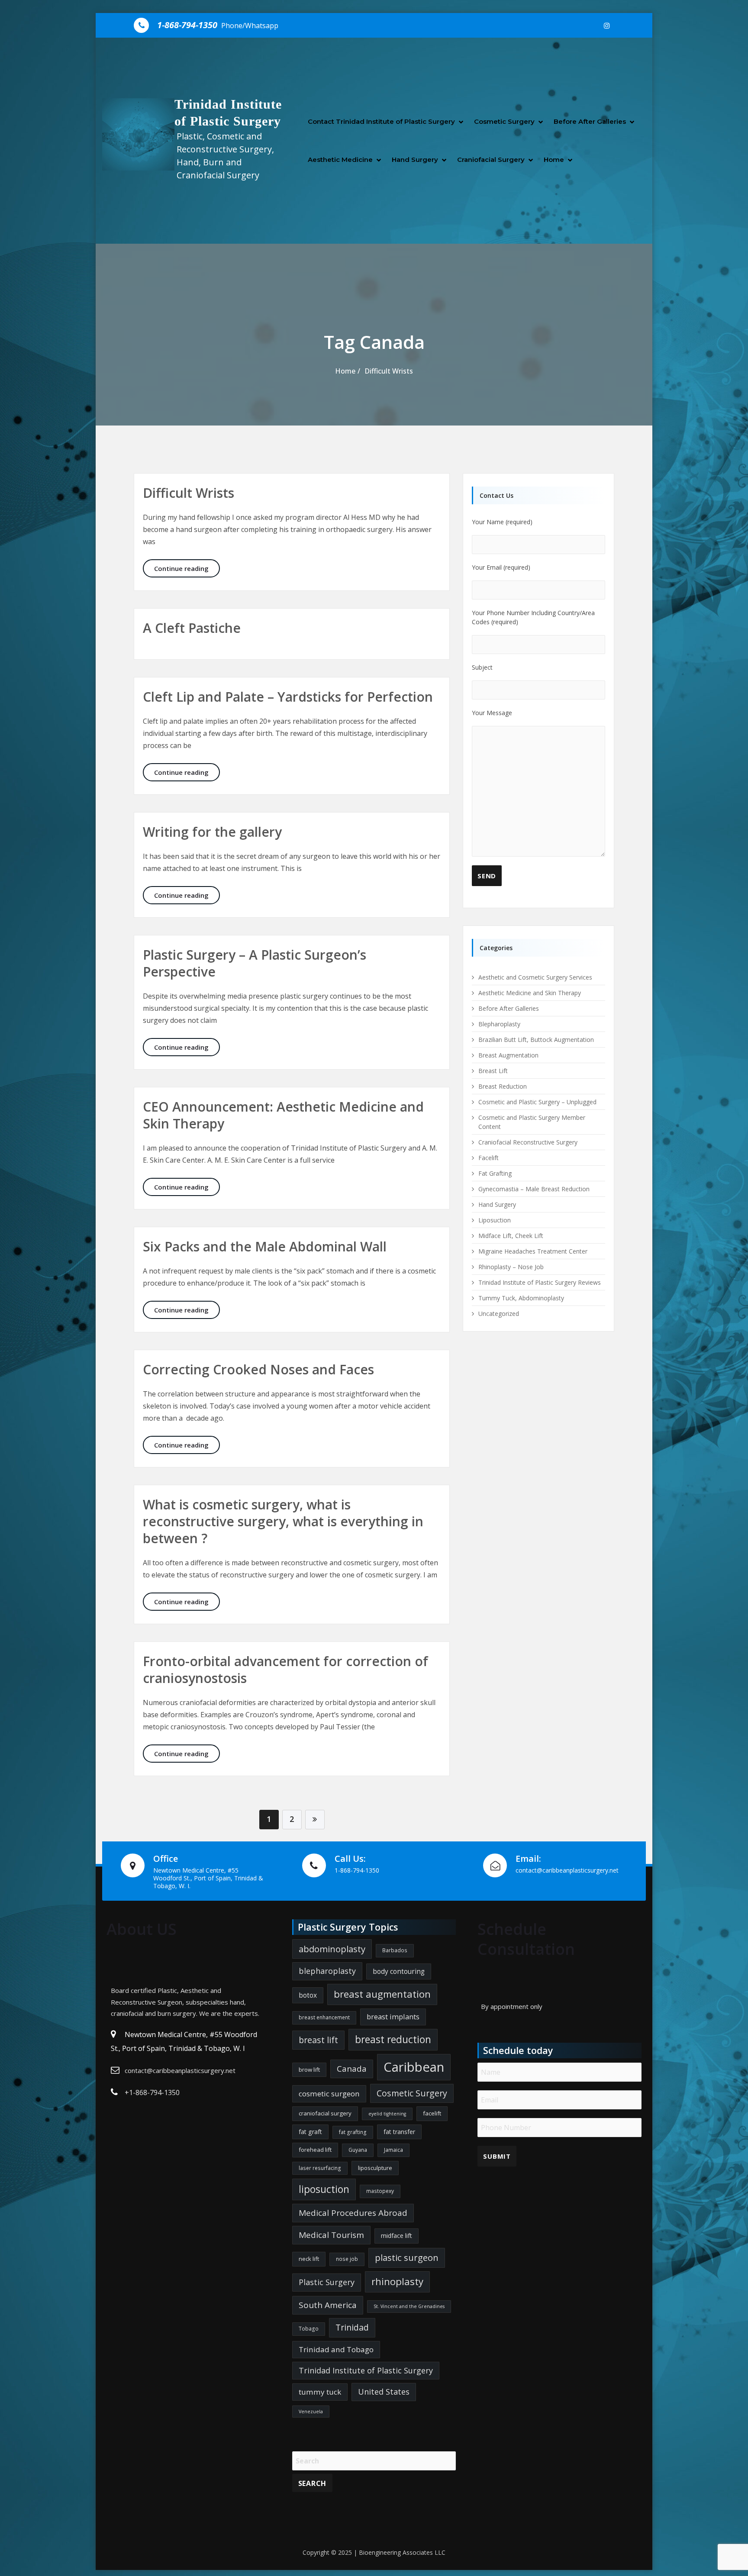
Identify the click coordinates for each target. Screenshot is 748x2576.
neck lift (309, 2259)
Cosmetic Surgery (504, 121)
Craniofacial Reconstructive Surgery (528, 1142)
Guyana (358, 2150)
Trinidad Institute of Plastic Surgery (366, 2370)
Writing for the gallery (212, 832)
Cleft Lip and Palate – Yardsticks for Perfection (288, 697)
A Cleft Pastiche (192, 628)
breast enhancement (324, 2017)
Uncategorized (499, 1314)
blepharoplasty (327, 1971)
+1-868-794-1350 (152, 2092)
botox (308, 1995)
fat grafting (353, 2132)
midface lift (397, 2236)
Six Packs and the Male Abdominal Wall (265, 1246)
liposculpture (375, 2168)
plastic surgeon (407, 2257)
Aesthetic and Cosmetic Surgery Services (535, 977)
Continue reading (187, 568)
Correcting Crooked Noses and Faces (258, 1369)
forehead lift (315, 2150)
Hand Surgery (415, 160)
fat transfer (399, 2132)
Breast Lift (493, 1071)
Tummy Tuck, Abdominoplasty (521, 1298)
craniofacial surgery (325, 2113)
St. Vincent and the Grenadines (409, 2306)
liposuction (324, 2189)
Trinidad (352, 2327)
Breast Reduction (503, 1086)
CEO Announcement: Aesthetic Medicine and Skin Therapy (283, 1115)
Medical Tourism (331, 2235)
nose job (347, 2259)
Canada (352, 2069)
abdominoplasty (332, 1949)
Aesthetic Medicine (340, 160)
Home (554, 160)
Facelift (488, 1158)
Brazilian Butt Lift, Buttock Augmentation (536, 1040)
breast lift (318, 2040)
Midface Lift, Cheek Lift (511, 1236)
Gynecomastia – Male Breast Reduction (534, 1189)
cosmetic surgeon (329, 2094)
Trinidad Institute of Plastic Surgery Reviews (540, 1282)
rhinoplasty (397, 2281)
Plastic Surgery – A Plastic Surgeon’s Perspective (255, 963)
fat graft (310, 2132)
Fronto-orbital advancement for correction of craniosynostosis (285, 1670)
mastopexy (380, 2191)
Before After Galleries (590, 121)
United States (384, 2392)
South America (328, 2305)
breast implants (393, 2017)
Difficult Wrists (389, 371)
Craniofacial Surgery (491, 160)
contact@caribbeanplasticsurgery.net (180, 2070)
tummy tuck (320, 2392)
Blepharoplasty (499, 1024)
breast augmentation (382, 1994)
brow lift (309, 2070)
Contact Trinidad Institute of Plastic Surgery (381, 121)
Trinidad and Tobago (336, 2349)
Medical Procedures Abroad (353, 2213)
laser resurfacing (320, 2168)
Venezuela (311, 2412)
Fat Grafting (495, 1173)
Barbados (395, 1950)
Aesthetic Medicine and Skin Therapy (530, 993)
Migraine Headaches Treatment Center (533, 1251)
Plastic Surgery (327, 2282)
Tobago (309, 2329)
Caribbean (414, 2067)
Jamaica (393, 2150)
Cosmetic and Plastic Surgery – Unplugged (537, 1102)
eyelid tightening (387, 2114)
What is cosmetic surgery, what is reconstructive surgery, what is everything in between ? (283, 1521)
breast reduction (393, 2039)
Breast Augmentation (508, 1055)
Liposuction (495, 1220)
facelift (432, 2113)
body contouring (399, 1971)
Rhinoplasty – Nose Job (511, 1267)
